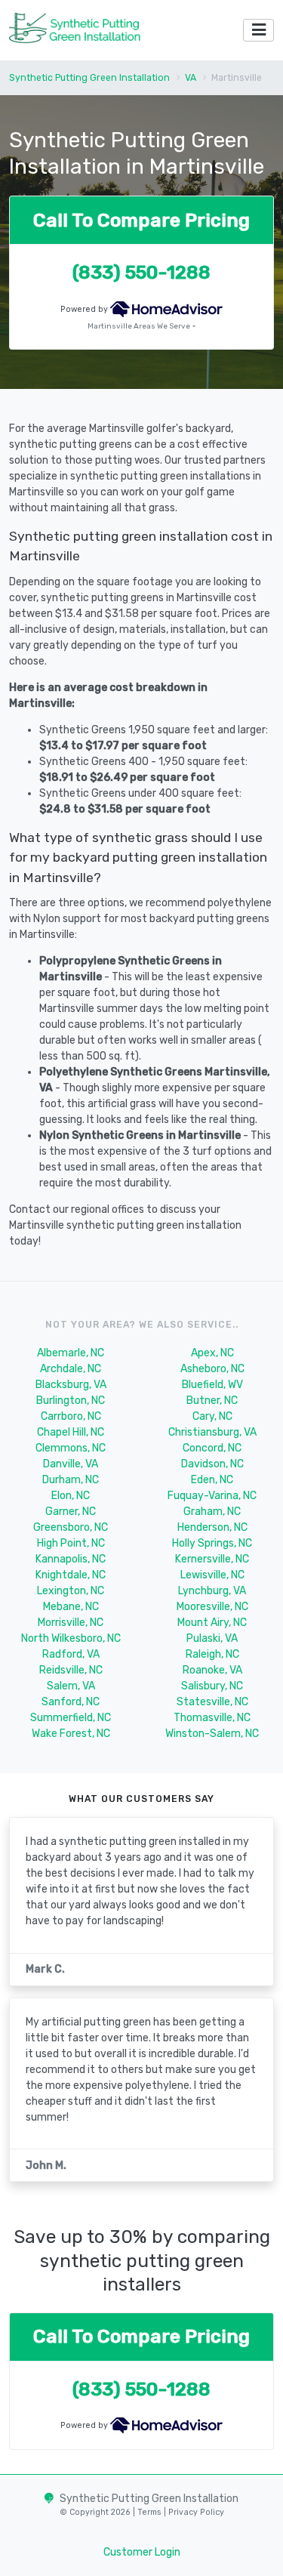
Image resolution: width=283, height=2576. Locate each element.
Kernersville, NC (212, 1559)
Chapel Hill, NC (71, 1432)
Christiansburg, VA (212, 1432)
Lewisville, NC (212, 1575)
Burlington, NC (71, 1401)
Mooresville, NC (212, 1607)
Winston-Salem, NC (212, 1734)
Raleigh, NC (212, 1654)
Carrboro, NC (71, 1416)
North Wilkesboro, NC (71, 1638)
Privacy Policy (195, 2512)
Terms (151, 2512)
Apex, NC (212, 1353)
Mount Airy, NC (212, 1623)
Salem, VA (71, 1686)
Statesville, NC (212, 1702)
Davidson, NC (212, 1464)
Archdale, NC (71, 1369)
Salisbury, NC (212, 1686)
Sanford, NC (71, 1702)
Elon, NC (71, 1496)
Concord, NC (212, 1448)
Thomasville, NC (212, 1718)
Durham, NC (71, 1480)
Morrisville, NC (71, 1623)
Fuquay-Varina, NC (212, 1496)
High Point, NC (71, 1543)
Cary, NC (212, 1416)
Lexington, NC (71, 1591)
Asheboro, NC (212, 1369)
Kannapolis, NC (71, 1559)
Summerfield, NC (71, 1718)
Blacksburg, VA (71, 1385)
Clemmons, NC (71, 1448)
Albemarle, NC (71, 1353)
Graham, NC (212, 1512)
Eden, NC (212, 1480)
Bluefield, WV (212, 1385)
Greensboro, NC (71, 1527)
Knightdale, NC (71, 1575)
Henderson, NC (212, 1527)
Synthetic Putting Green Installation (89, 78)
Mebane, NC (71, 1607)
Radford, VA (71, 1654)
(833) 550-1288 (141, 272)
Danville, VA (71, 1464)
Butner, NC (212, 1401)
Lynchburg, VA (212, 1591)
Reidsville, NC (71, 1670)
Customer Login (142, 2552)
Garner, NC (71, 1512)
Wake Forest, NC (71, 1734)
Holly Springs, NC (212, 1543)
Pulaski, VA (212, 1638)
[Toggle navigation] (258, 31)
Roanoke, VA (212, 1670)
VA (191, 78)
